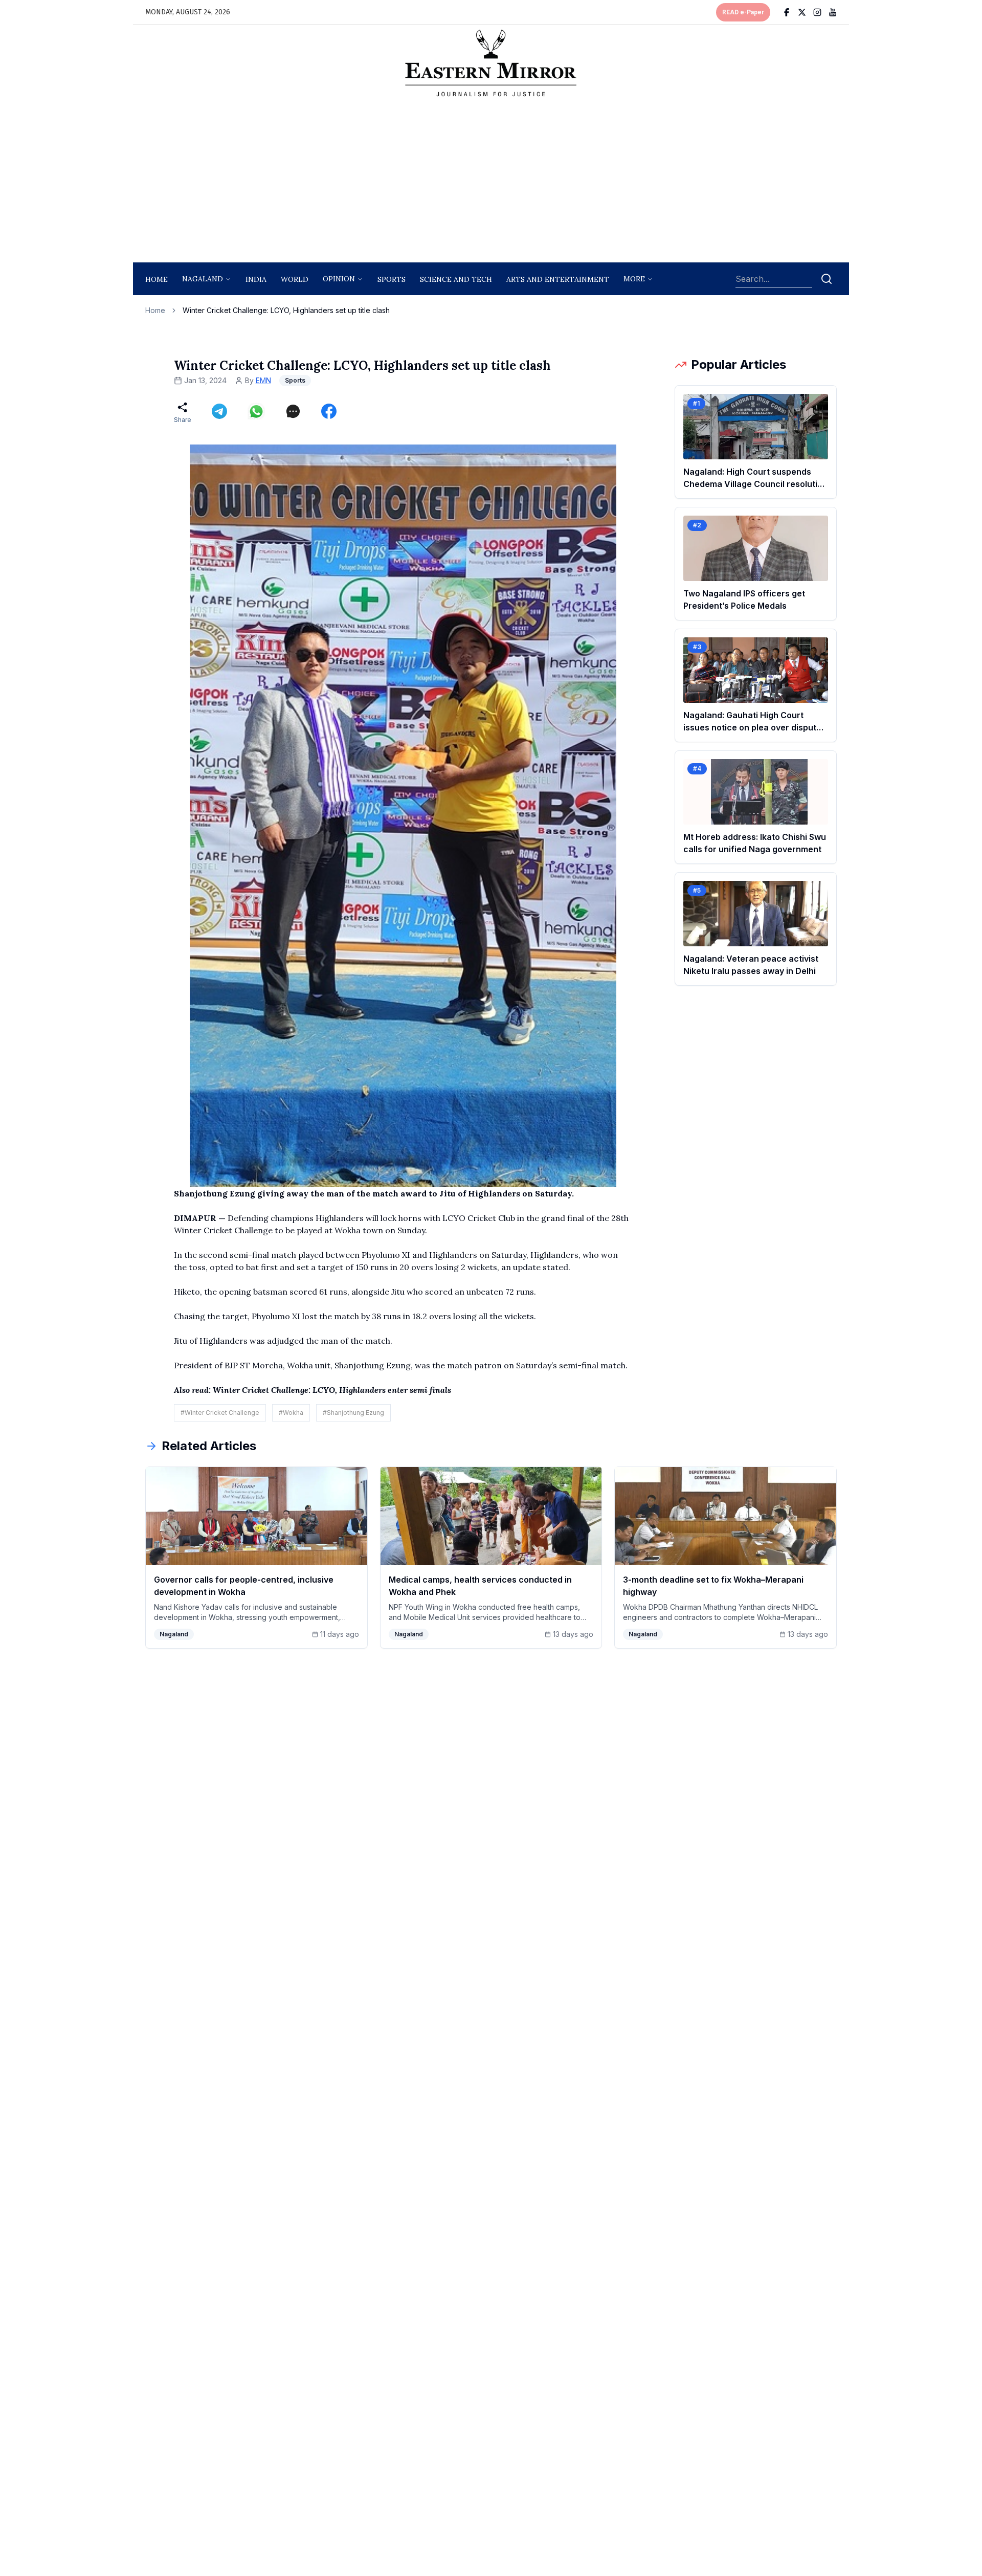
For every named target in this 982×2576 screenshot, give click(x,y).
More (634, 279)
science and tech (456, 279)
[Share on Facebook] (329, 411)
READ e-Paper (743, 12)
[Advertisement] (491, 183)
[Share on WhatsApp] (256, 411)
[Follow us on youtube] (833, 12)
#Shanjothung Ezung (353, 1413)
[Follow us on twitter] (802, 12)
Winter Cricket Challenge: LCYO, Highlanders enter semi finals (333, 1390)
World (295, 279)
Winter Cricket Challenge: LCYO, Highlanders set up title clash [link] (286, 310)
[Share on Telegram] (219, 411)
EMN (263, 380)
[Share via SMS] (293, 411)
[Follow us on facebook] (787, 12)
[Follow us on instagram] (817, 12)
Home (157, 279)
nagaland (203, 279)
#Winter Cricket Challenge (220, 1413)
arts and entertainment (558, 279)
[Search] (827, 279)
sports (392, 279)
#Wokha (291, 1413)
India (256, 279)
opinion (339, 279)
